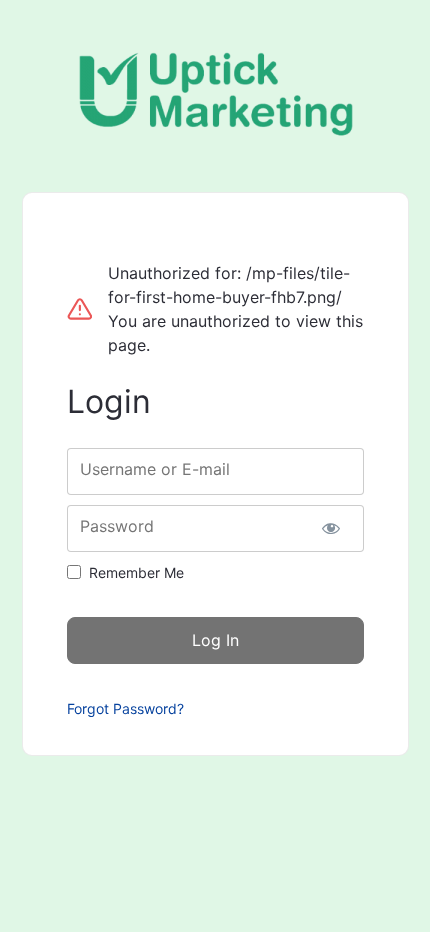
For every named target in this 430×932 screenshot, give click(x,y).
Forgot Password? (125, 708)
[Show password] (331, 528)
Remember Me (136, 572)
